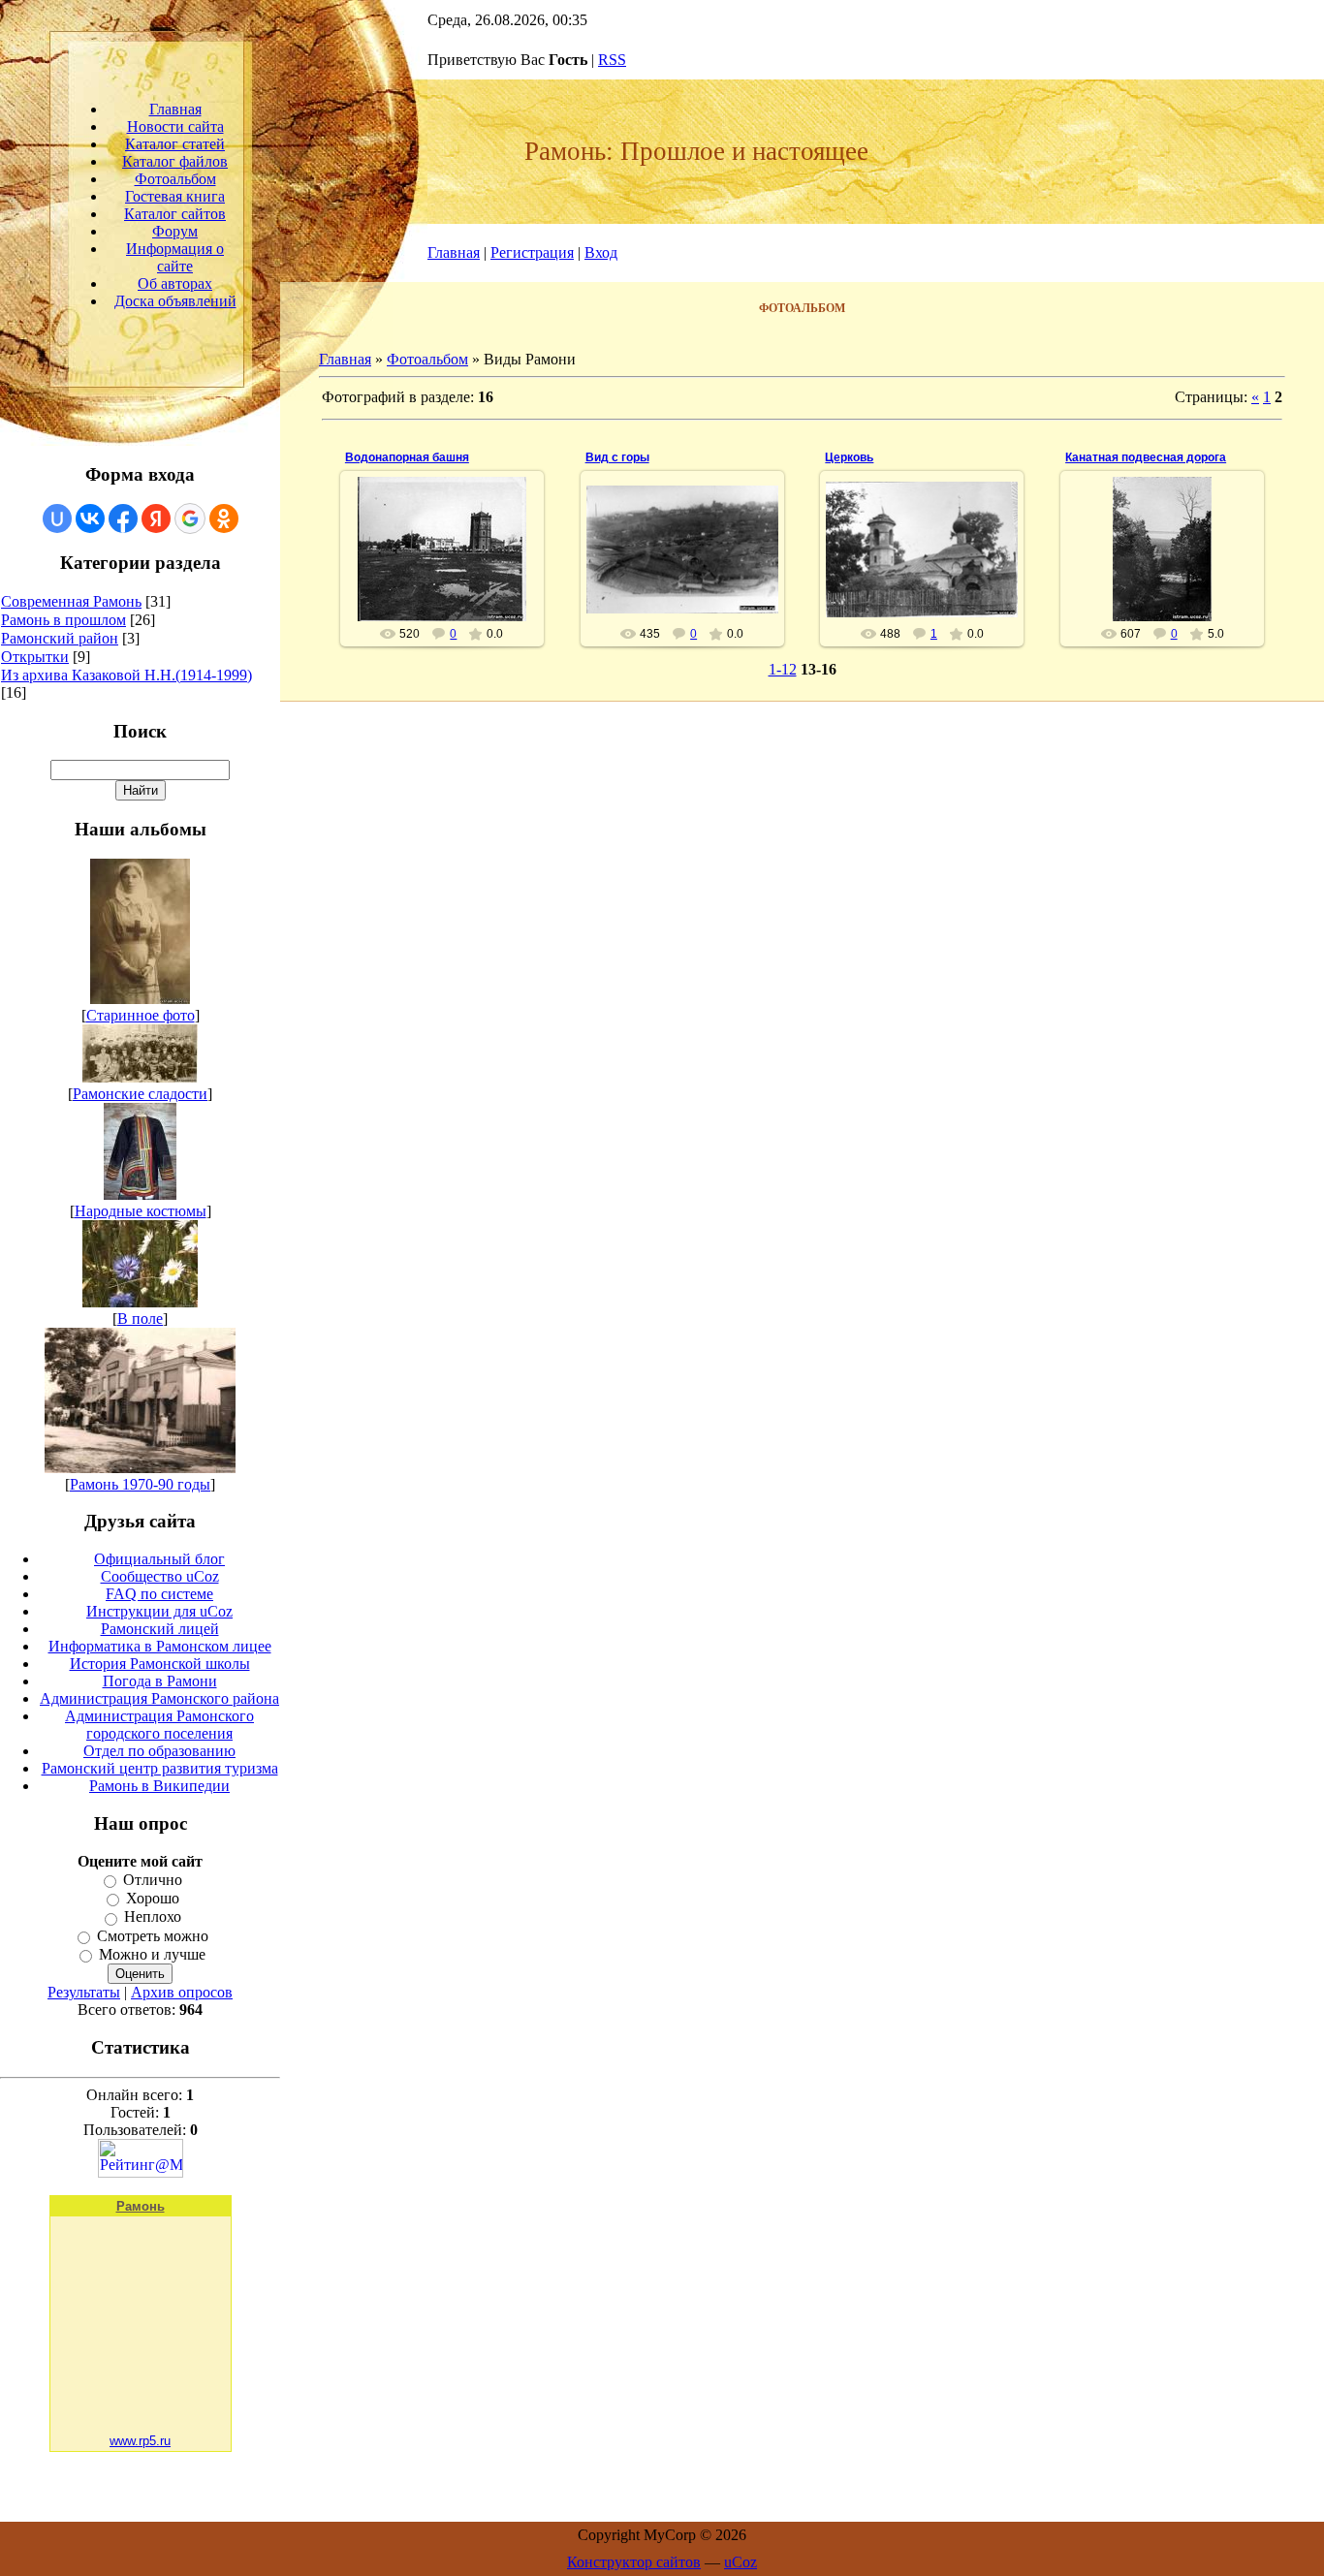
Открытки (35, 657)
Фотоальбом (427, 359)
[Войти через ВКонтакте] (90, 518)
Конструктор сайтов (634, 2562)
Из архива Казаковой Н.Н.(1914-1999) (126, 675)
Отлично (153, 1880)
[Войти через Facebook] (123, 518)
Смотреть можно (153, 1936)
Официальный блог (159, 1559)
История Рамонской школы (160, 1664)
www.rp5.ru (140, 2441)
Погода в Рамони (160, 1681)
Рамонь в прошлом (63, 620)
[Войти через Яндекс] (156, 518)
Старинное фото (141, 1015)
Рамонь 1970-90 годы (140, 1484)
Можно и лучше (152, 1954)
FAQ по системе (159, 1594)
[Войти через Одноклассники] (224, 518)
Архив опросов (182, 1992)
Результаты (84, 1992)
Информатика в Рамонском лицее (160, 1646)
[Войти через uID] (57, 518)
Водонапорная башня (407, 457)
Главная (454, 252)
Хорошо (153, 1898)
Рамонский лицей (160, 1629)
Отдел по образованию (159, 1751)
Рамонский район (60, 638)
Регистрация (532, 252)
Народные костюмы (141, 1211)
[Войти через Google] (190, 518)
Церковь (849, 457)
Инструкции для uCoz (159, 1611)
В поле (140, 1319)
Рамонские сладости (140, 1094)
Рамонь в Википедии (159, 1786)
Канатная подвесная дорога (1146, 457)
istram (450, 599)
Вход (601, 252)
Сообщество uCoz (160, 1576)
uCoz (741, 2562)
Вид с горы (617, 457)
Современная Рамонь (71, 601)
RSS (612, 60)
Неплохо (153, 1917)
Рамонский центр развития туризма (160, 1768)
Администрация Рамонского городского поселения (159, 1725)
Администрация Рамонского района (159, 1698)
